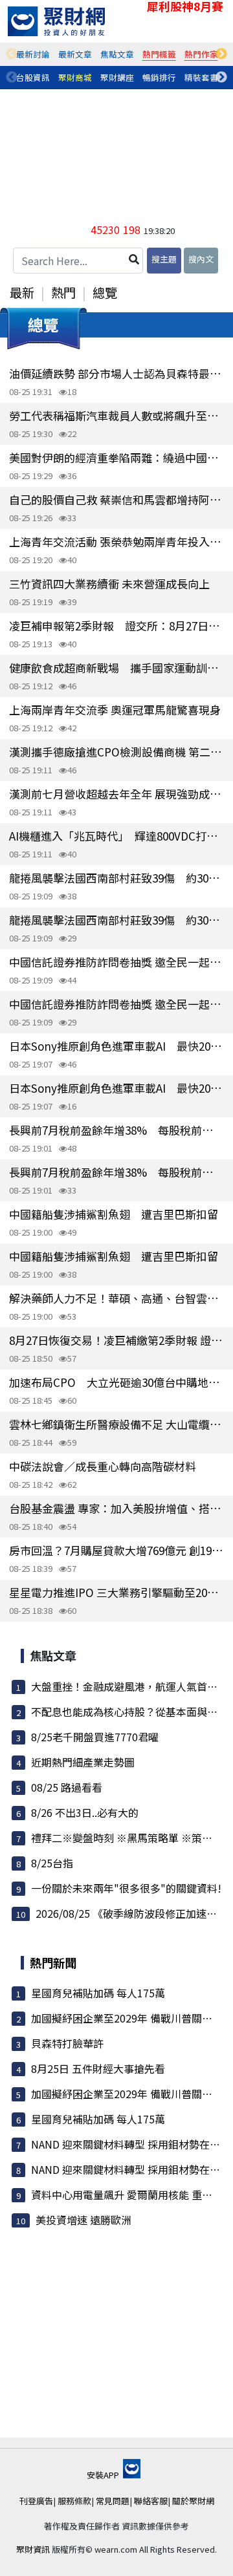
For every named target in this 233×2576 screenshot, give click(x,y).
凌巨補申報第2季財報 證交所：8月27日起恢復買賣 (116, 626)
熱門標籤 (159, 54)
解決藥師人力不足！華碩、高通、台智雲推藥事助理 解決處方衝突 (116, 1298)
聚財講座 (117, 77)
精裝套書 (201, 77)
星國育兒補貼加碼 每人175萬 (98, 1993)
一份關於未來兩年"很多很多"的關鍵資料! (126, 1888)
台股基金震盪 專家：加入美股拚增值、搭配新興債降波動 (116, 1508)
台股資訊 (33, 77)
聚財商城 (75, 77)
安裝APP (104, 2475)
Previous (12, 54)
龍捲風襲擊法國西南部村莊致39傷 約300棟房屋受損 (116, 878)
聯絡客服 (151, 2501)
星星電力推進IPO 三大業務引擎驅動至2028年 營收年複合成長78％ (116, 1592)
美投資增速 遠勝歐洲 (83, 2220)
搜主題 (164, 259)
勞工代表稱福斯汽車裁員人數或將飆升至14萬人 (116, 415)
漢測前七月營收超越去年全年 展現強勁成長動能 (116, 794)
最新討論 (33, 54)
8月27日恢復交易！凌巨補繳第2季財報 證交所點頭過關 (116, 1340)
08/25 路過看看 (67, 1787)
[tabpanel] (33, 54)
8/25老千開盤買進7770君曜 (95, 1737)
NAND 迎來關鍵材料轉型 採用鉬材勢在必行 (131, 2144)
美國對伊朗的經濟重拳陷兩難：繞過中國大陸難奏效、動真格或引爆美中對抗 (116, 457)
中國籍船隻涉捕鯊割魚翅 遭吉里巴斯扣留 (114, 1214)
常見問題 (113, 2501)
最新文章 (75, 54)
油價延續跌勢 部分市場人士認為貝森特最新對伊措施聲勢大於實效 (116, 373)
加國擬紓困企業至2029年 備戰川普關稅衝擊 (132, 2018)
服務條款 (74, 2501)
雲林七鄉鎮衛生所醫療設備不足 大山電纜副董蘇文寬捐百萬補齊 (116, 1424)
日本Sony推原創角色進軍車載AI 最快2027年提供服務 (116, 1046)
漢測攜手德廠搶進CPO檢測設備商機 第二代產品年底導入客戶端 (116, 752)
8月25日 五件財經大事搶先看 (98, 2068)
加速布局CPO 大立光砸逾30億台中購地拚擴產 (116, 1382)
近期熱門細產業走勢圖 (83, 1762)
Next (221, 54)
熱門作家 (201, 54)
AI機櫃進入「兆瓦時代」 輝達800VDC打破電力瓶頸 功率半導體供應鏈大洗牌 (116, 836)
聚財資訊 (33, 2549)
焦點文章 (117, 54)
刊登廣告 (36, 2501)
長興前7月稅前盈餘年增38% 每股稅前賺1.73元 (116, 1130)
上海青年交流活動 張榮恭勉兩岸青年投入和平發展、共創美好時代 (116, 542)
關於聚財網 (193, 2501)
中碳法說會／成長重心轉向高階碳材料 (103, 1466)
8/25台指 (52, 1863)
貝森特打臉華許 (67, 2043)
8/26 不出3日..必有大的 (85, 1812)
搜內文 (201, 259)
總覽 (105, 292)
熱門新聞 (53, 1962)
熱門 (63, 292)
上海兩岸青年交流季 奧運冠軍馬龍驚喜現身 (115, 710)
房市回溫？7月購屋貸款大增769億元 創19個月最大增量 (116, 1550)
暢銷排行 (159, 77)
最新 (22, 292)
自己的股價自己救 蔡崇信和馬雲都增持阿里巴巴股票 (116, 499)
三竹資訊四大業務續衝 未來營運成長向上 (109, 584)
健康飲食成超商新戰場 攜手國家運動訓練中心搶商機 (116, 668)
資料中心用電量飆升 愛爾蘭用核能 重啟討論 (132, 2195)
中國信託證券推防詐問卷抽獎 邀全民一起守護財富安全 (116, 962)
